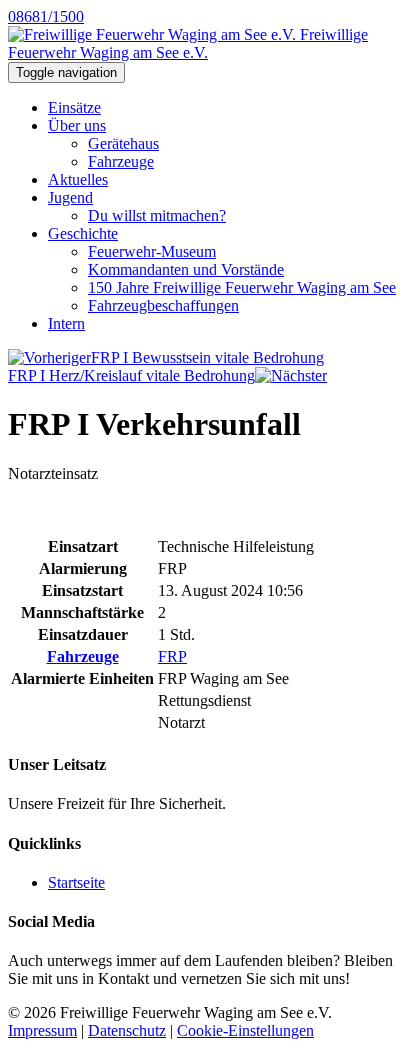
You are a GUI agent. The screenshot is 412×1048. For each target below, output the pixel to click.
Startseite (76, 882)
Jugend (70, 197)
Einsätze (74, 107)
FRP (172, 656)
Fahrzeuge (121, 161)
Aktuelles (78, 179)
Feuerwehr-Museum (152, 251)
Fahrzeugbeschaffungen (163, 305)
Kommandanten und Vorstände (186, 269)
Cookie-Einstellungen (245, 1030)
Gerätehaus (123, 143)
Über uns (77, 125)
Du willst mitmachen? (157, 215)
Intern (66, 323)
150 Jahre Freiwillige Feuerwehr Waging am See (242, 287)
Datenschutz (127, 1030)
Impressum (42, 1030)
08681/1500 (46, 16)
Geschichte (83, 233)
